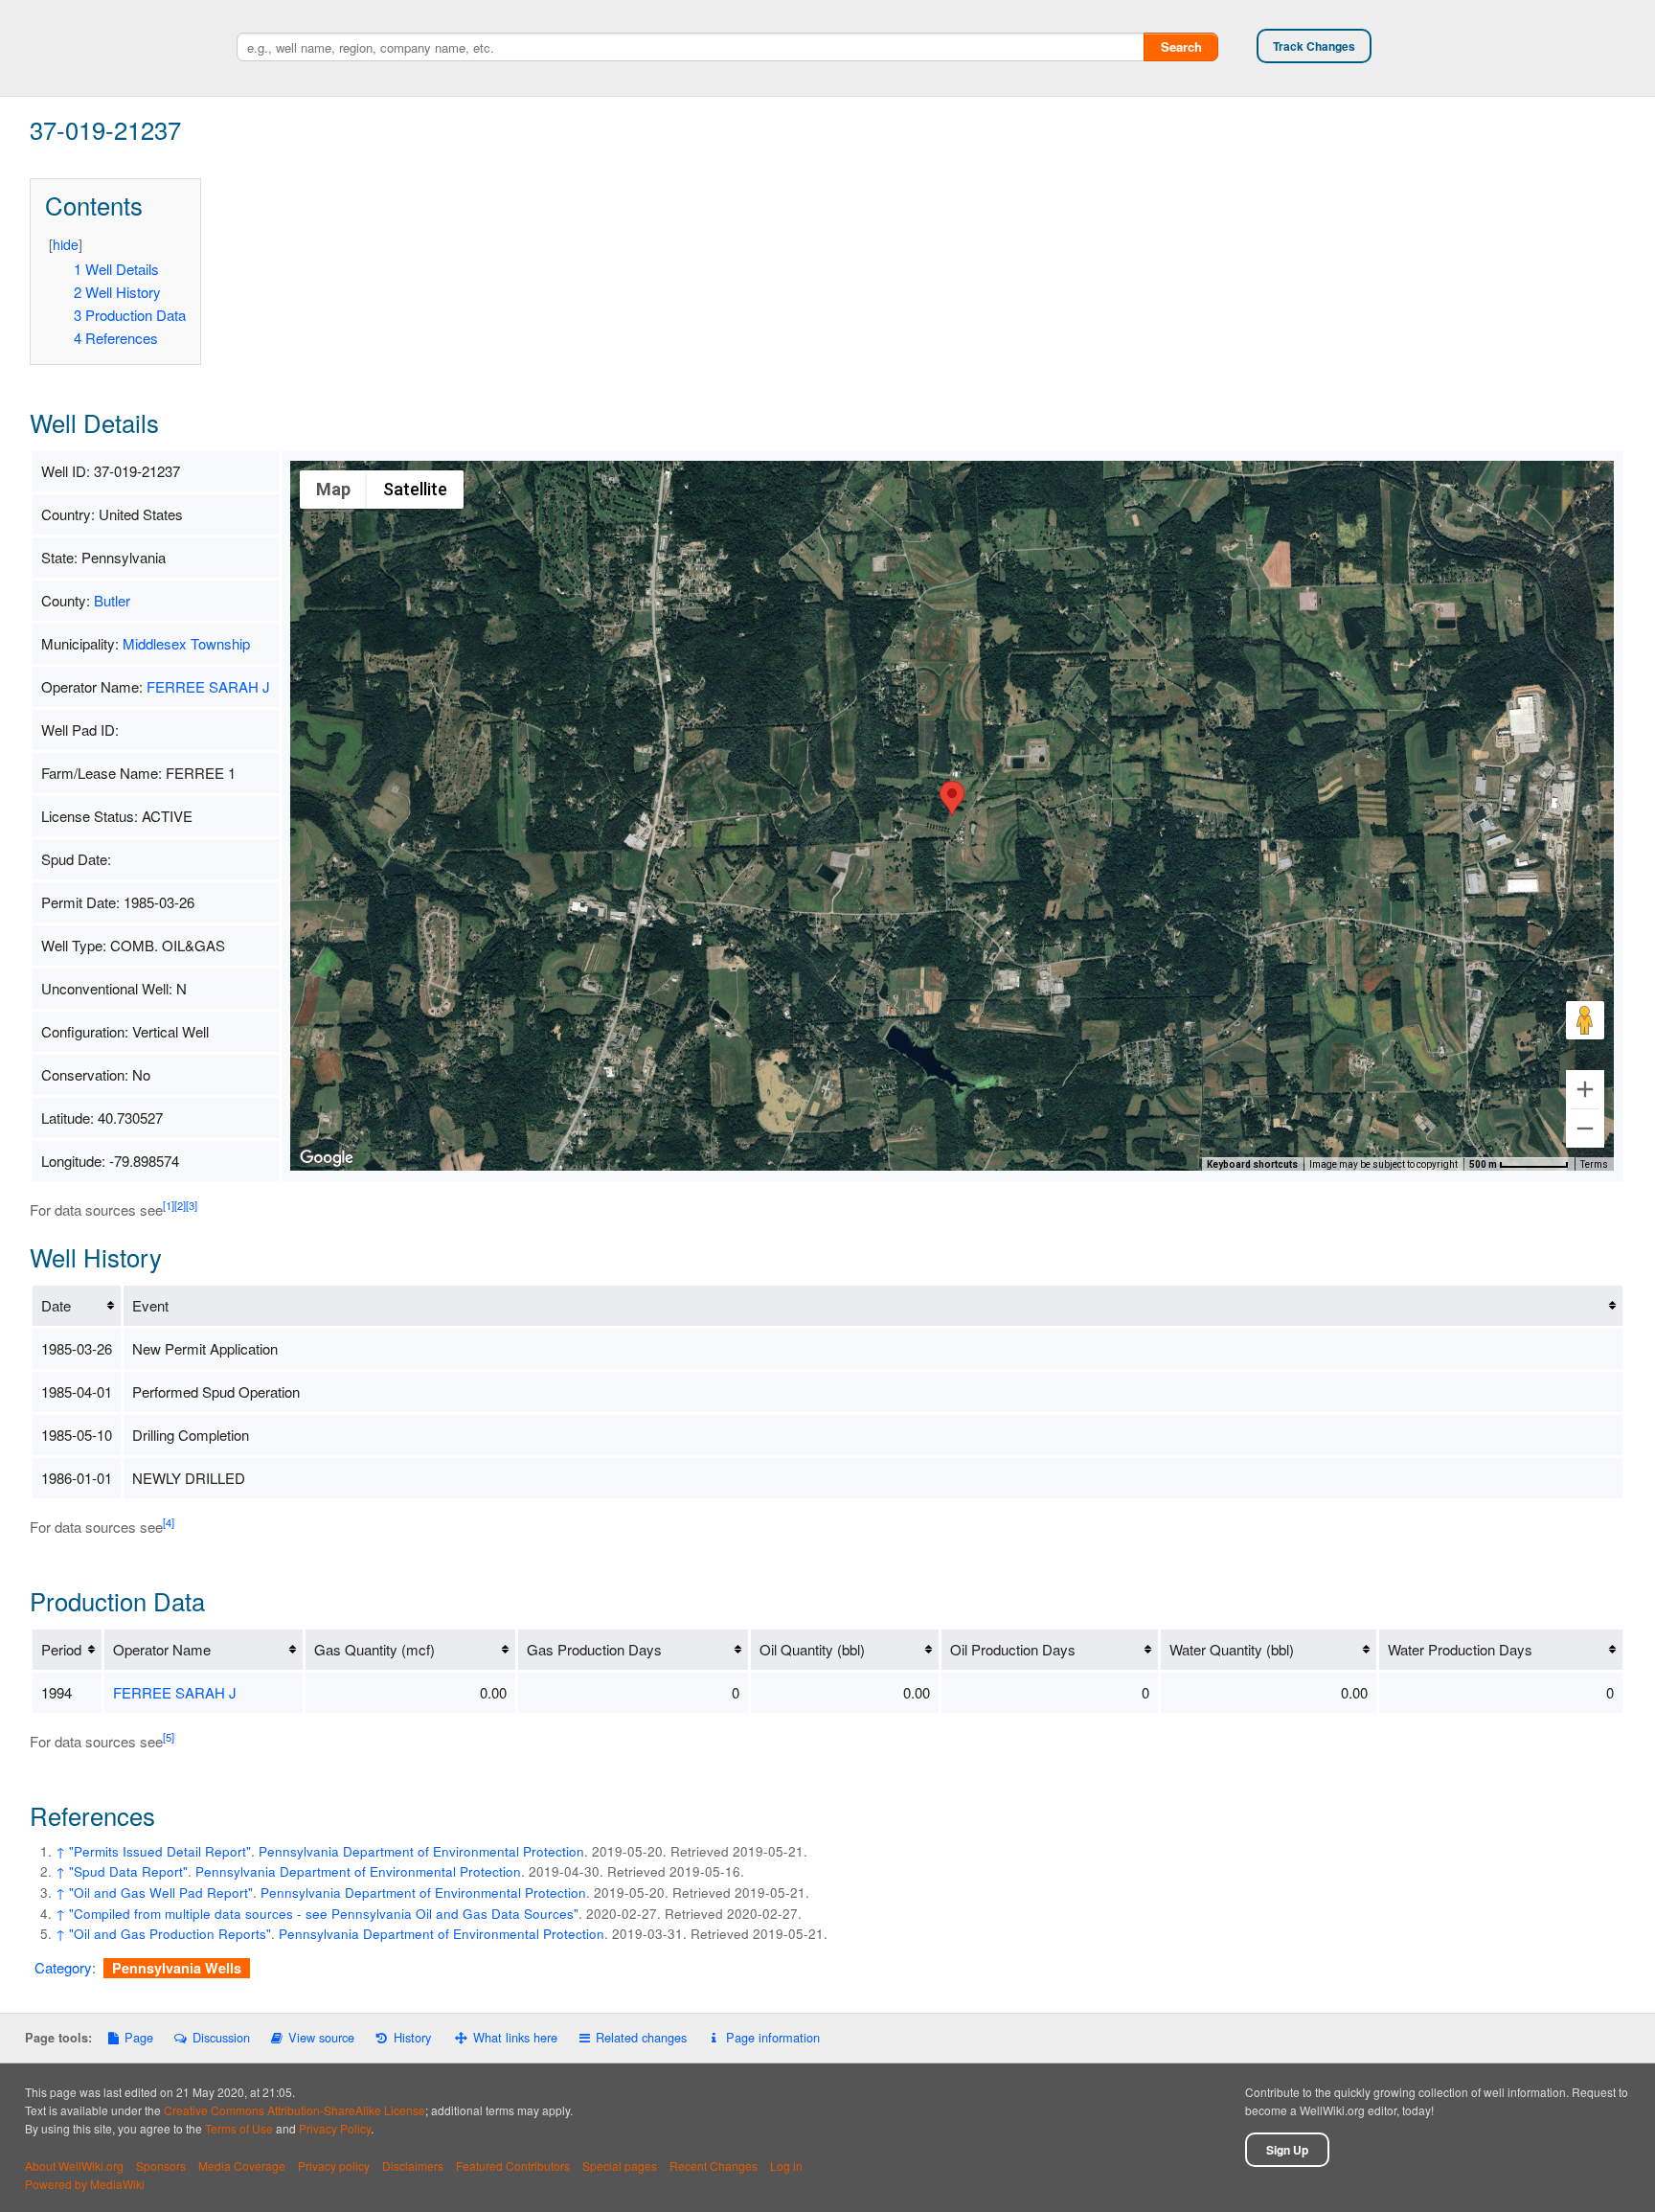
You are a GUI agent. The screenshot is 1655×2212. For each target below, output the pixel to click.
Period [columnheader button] (61, 1649)
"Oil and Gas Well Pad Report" (161, 1893)
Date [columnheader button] (56, 1305)
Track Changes (1314, 46)
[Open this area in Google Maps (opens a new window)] (327, 1158)
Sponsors (161, 2166)
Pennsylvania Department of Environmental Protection (421, 1851)
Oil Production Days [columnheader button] (1013, 1649)
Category (63, 1967)
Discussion (221, 2037)
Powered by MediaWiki (85, 2184)
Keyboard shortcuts (1252, 1164)
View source (321, 2037)
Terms (1594, 1164)
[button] (952, 798)
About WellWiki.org (74, 2166)
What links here (515, 2037)
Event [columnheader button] (150, 1305)
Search (1181, 46)
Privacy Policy (335, 2128)
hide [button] (66, 244)
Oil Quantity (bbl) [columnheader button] (812, 1649)
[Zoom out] (1585, 1129)
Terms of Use (239, 2128)
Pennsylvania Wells (177, 1968)
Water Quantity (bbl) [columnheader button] (1232, 1649)
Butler (112, 600)
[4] (169, 1522)
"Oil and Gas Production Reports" (170, 1934)
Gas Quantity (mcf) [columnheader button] (374, 1649)
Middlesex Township (186, 643)
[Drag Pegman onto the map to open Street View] (1585, 1020)
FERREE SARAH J (208, 686)
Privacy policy (334, 2166)
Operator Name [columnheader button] (162, 1649)
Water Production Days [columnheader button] (1460, 1649)
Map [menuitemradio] (333, 489)
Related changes (641, 2037)
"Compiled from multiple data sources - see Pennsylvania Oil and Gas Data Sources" (324, 1914)
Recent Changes (714, 2166)
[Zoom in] (1585, 1089)
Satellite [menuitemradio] (415, 489)
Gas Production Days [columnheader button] (594, 1649)
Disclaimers (413, 2166)
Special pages (620, 2166)
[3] (192, 1205)
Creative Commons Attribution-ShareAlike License (295, 2110)
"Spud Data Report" (128, 1871)
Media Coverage (242, 2166)
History (412, 2037)
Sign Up (1287, 2150)
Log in (786, 2166)
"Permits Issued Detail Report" (160, 1851)
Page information (772, 2037)
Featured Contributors (513, 2166)
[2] (180, 1205)
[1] (169, 1205)
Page (139, 2037)
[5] (169, 1737)
